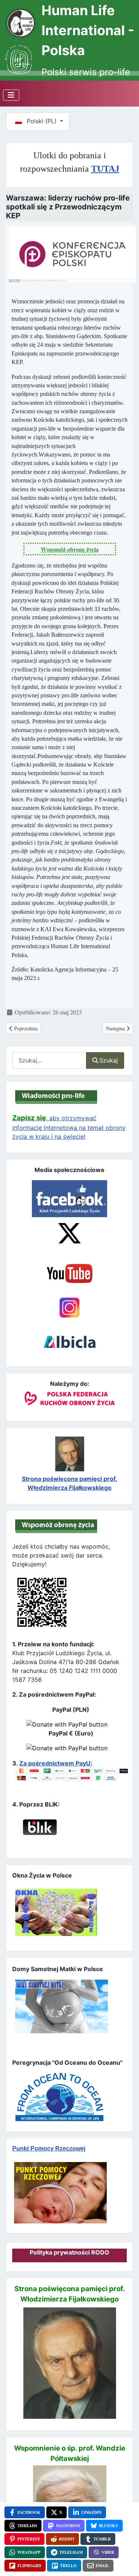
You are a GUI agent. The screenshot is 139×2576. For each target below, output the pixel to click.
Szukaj (109, 1060)
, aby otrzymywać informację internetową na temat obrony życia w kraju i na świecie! (69, 1127)
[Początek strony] (125, 2557)
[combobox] (49, 1060)
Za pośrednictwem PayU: (56, 1763)
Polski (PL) (42, 121)
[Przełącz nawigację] (11, 95)
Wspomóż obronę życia (70, 549)
